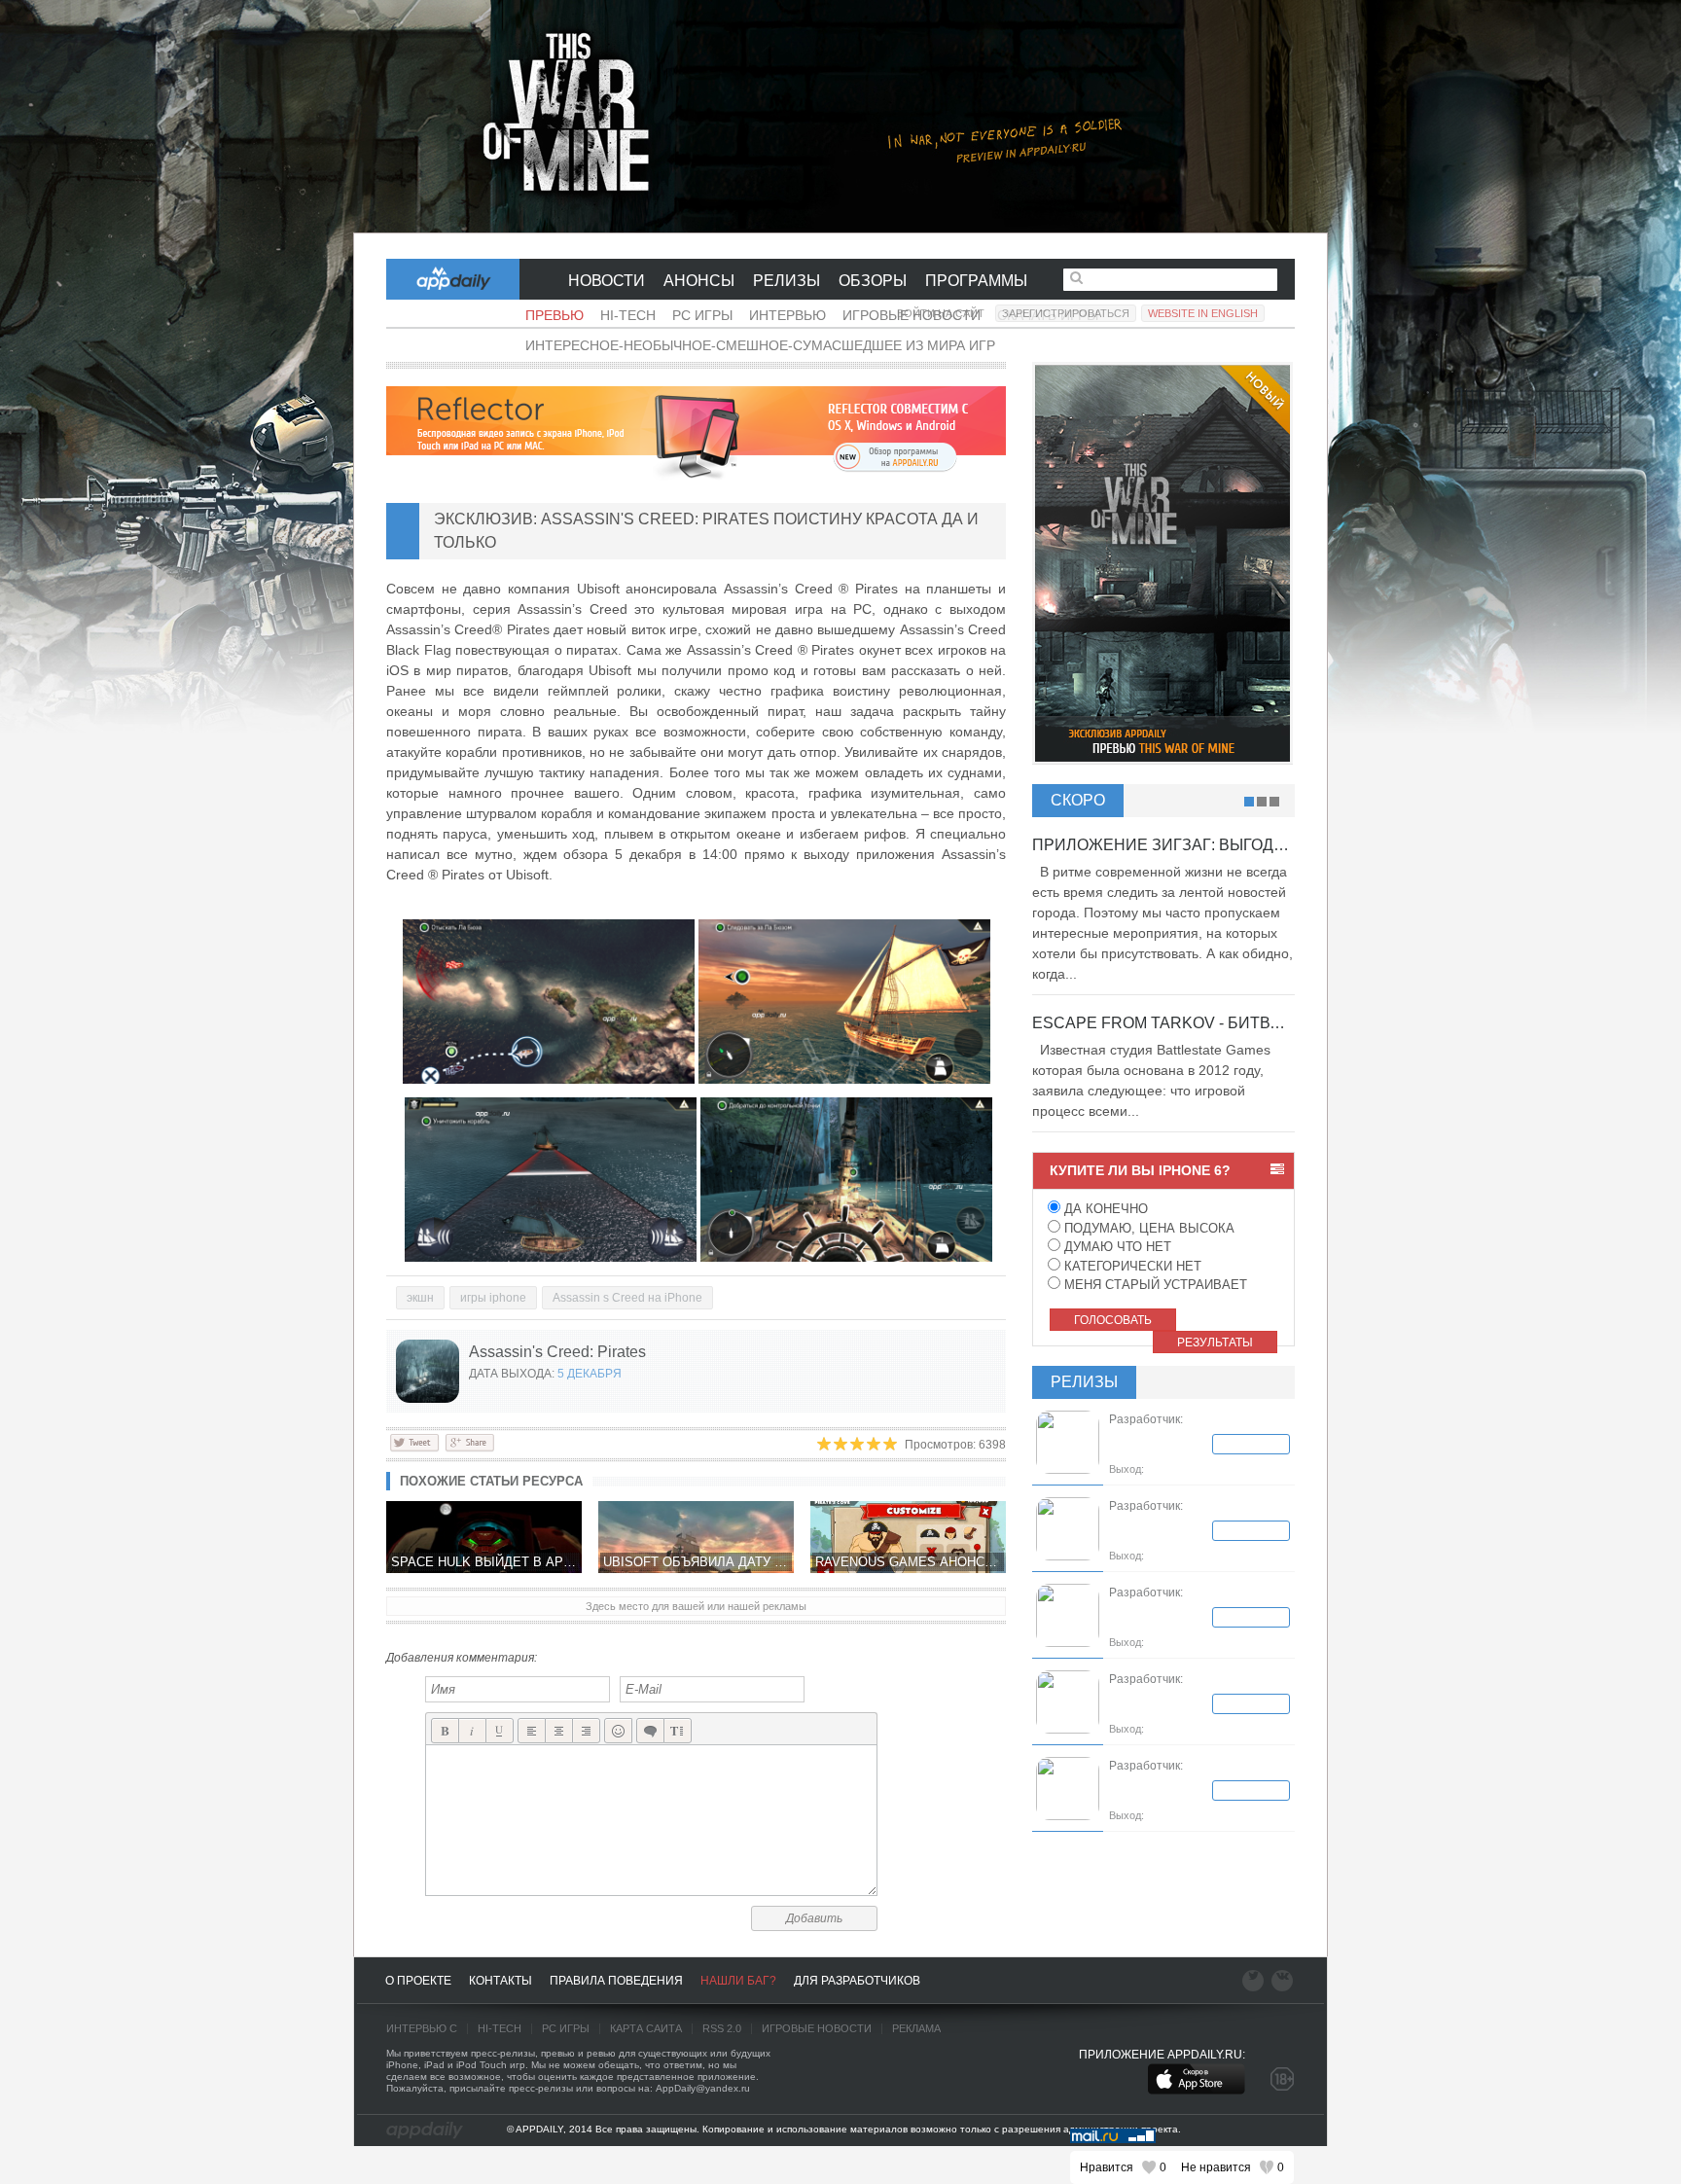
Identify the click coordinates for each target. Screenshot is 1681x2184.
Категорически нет (1131, 1266)
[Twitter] (415, 1442)
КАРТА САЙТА (646, 2028)
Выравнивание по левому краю (532, 1731)
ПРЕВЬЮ (554, 315)
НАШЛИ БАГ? (738, 1981)
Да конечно (1104, 1209)
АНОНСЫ (699, 281)
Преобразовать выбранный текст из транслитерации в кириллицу (678, 1731)
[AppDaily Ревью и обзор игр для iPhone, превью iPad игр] (425, 2130)
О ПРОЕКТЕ (418, 1981)
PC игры (702, 315)
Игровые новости (817, 2028)
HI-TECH (500, 2028)
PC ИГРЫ (566, 2028)
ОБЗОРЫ (873, 281)
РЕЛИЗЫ (787, 281)
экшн (420, 1298)
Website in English (1203, 313)
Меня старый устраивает (1154, 1285)
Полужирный (445, 1731)
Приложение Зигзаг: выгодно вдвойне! (1207, 845)
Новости (607, 281)
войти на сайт (941, 313)
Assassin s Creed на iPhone (627, 1298)
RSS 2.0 (722, 2028)
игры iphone (493, 1298)
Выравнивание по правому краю (586, 1731)
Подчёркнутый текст (500, 1731)
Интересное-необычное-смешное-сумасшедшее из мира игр (760, 345)
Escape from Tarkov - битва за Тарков (1201, 1023)
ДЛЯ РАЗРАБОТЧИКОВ (857, 1981)
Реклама (916, 2028)
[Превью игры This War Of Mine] (840, 117)
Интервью (787, 315)
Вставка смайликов (618, 1731)
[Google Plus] (469, 1442)
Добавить (814, 1918)
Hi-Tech (628, 315)
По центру (559, 1731)
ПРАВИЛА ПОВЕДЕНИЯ (616, 1981)
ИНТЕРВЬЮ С (422, 2028)
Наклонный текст (472, 1731)
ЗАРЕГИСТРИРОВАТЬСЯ (1066, 313)
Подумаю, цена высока (1147, 1228)
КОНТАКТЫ (501, 1981)
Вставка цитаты (650, 1731)
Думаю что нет (1116, 1247)
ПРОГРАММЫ (976, 281)
